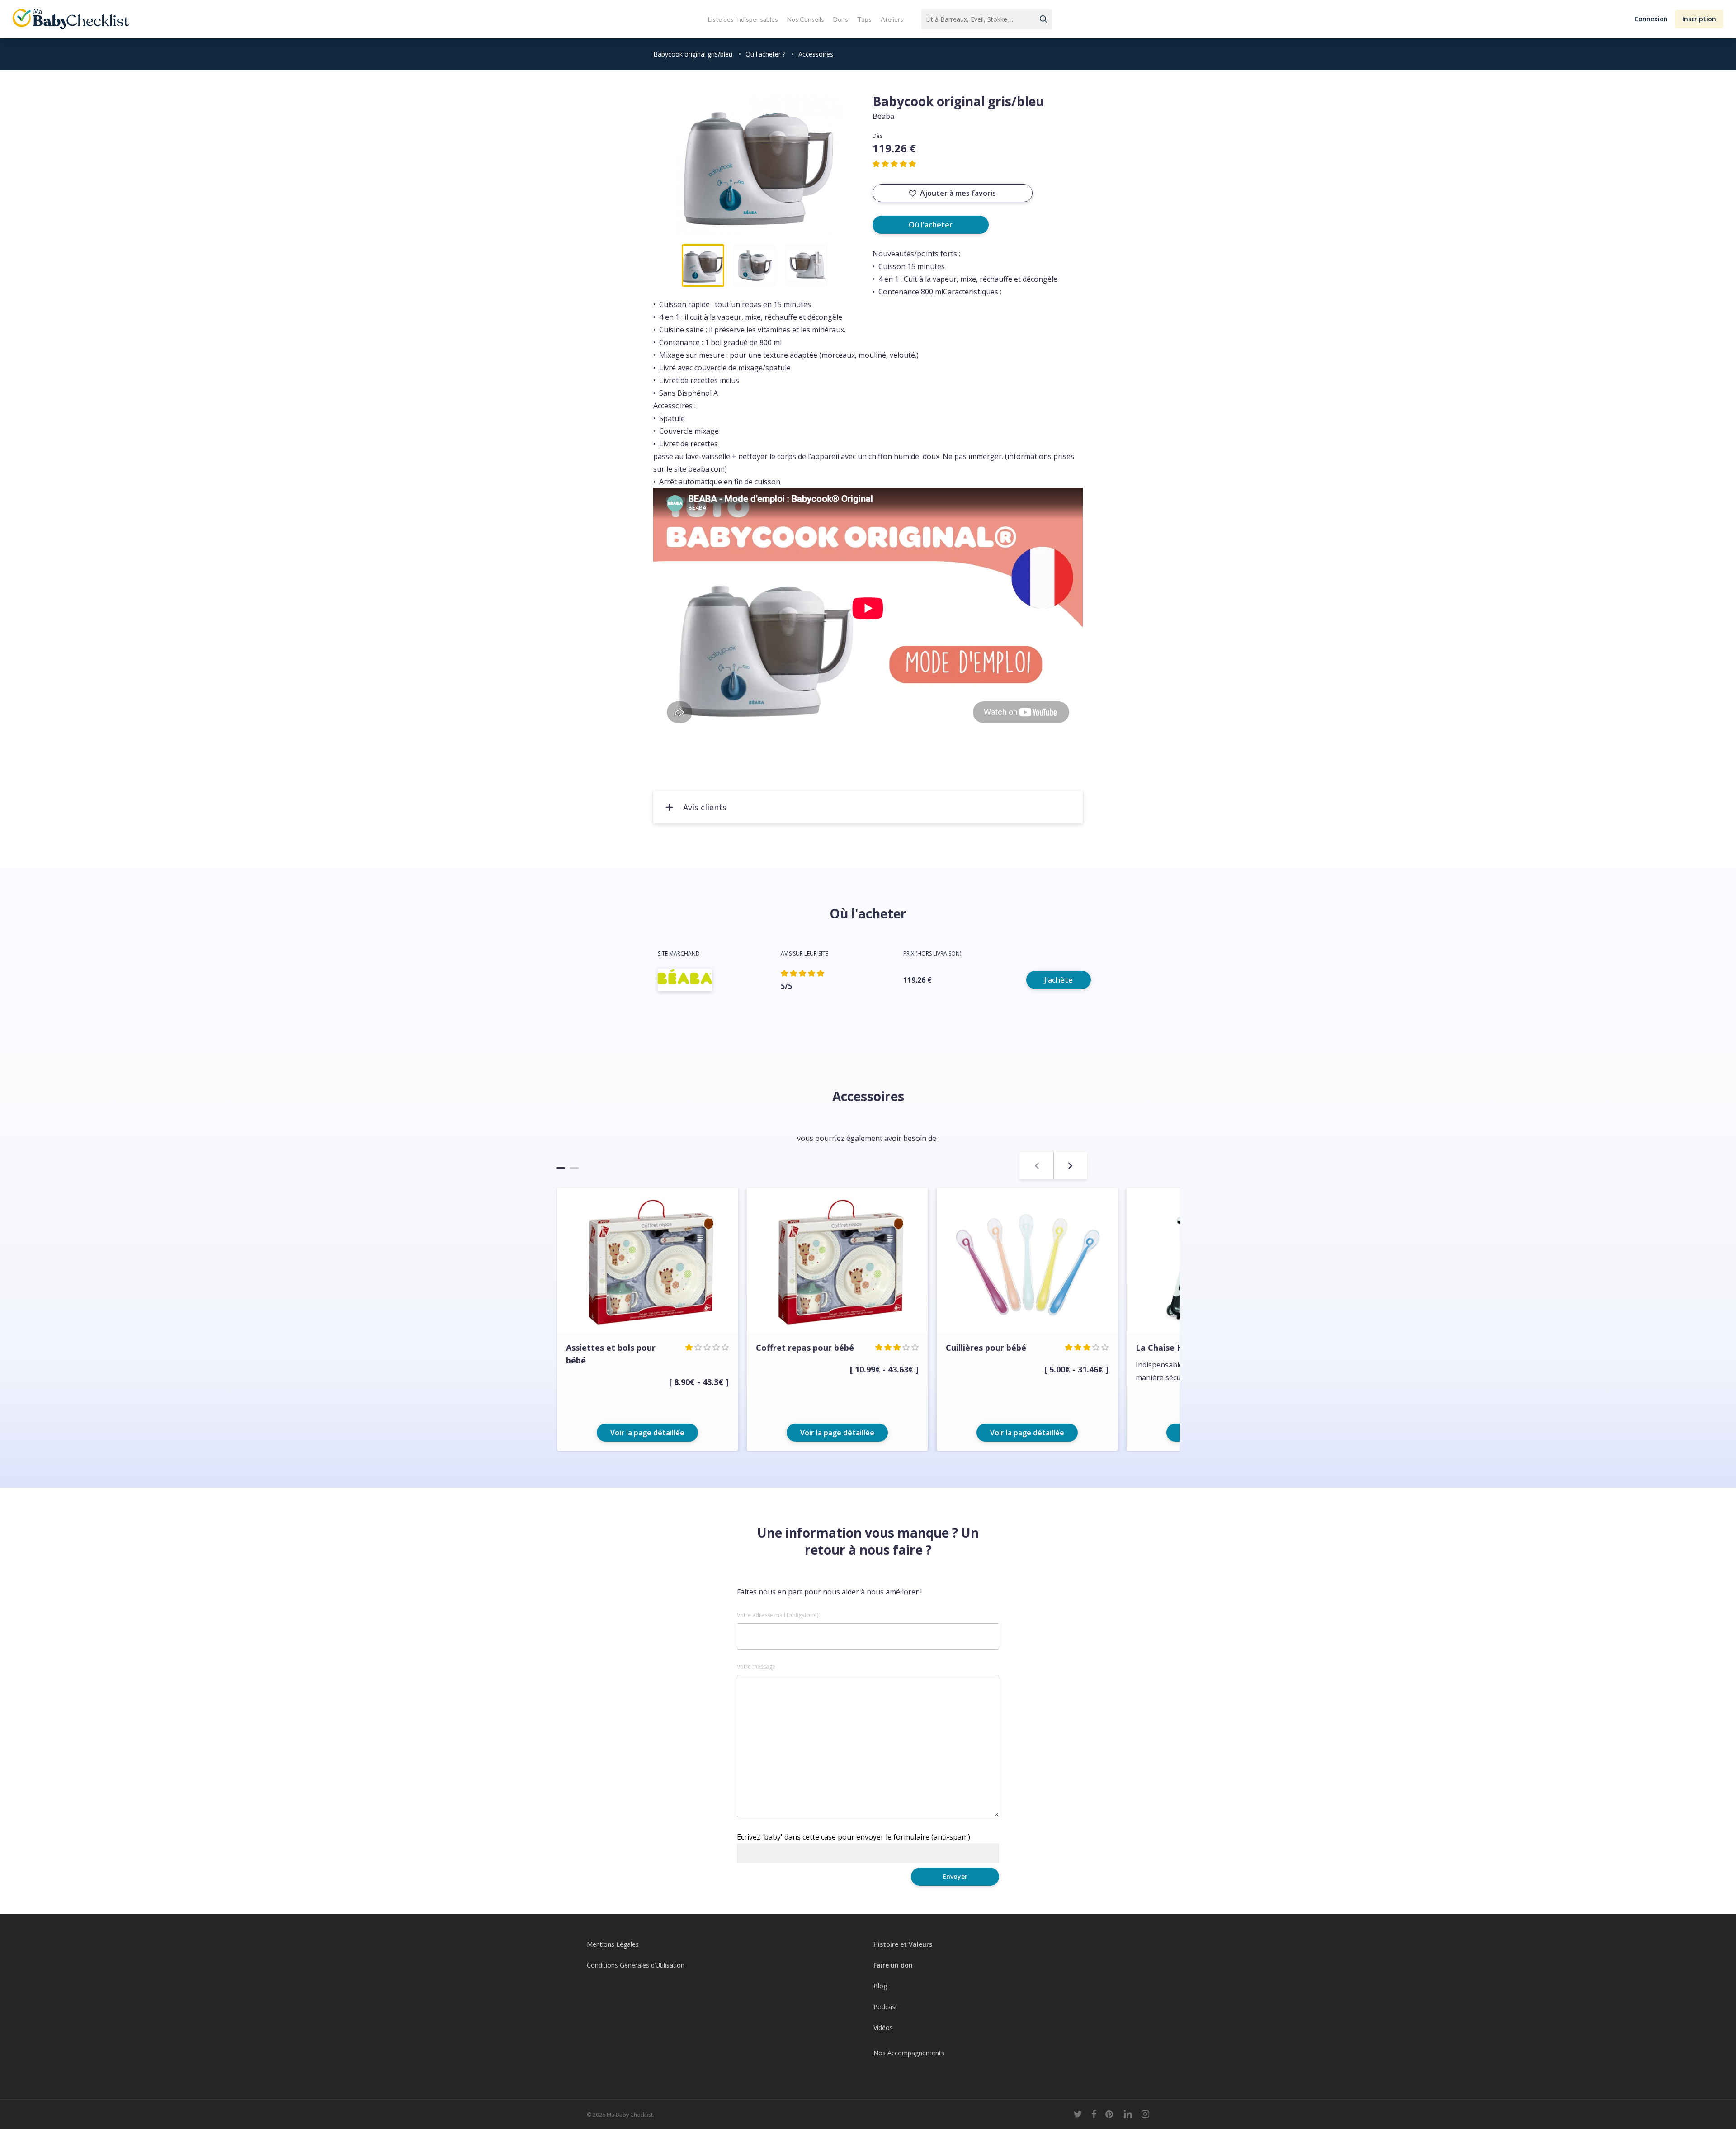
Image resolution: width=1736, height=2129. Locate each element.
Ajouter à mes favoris (958, 193)
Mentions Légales (613, 1944)
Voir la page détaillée (647, 1433)
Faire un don (893, 1965)
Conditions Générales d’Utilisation (636, 1965)
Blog (880, 1986)
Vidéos (883, 2027)
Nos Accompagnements (909, 2053)
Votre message (756, 1667)
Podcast (885, 2007)
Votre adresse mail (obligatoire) (778, 1615)
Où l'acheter (931, 225)
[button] (1651, 19)
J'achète (1059, 980)
